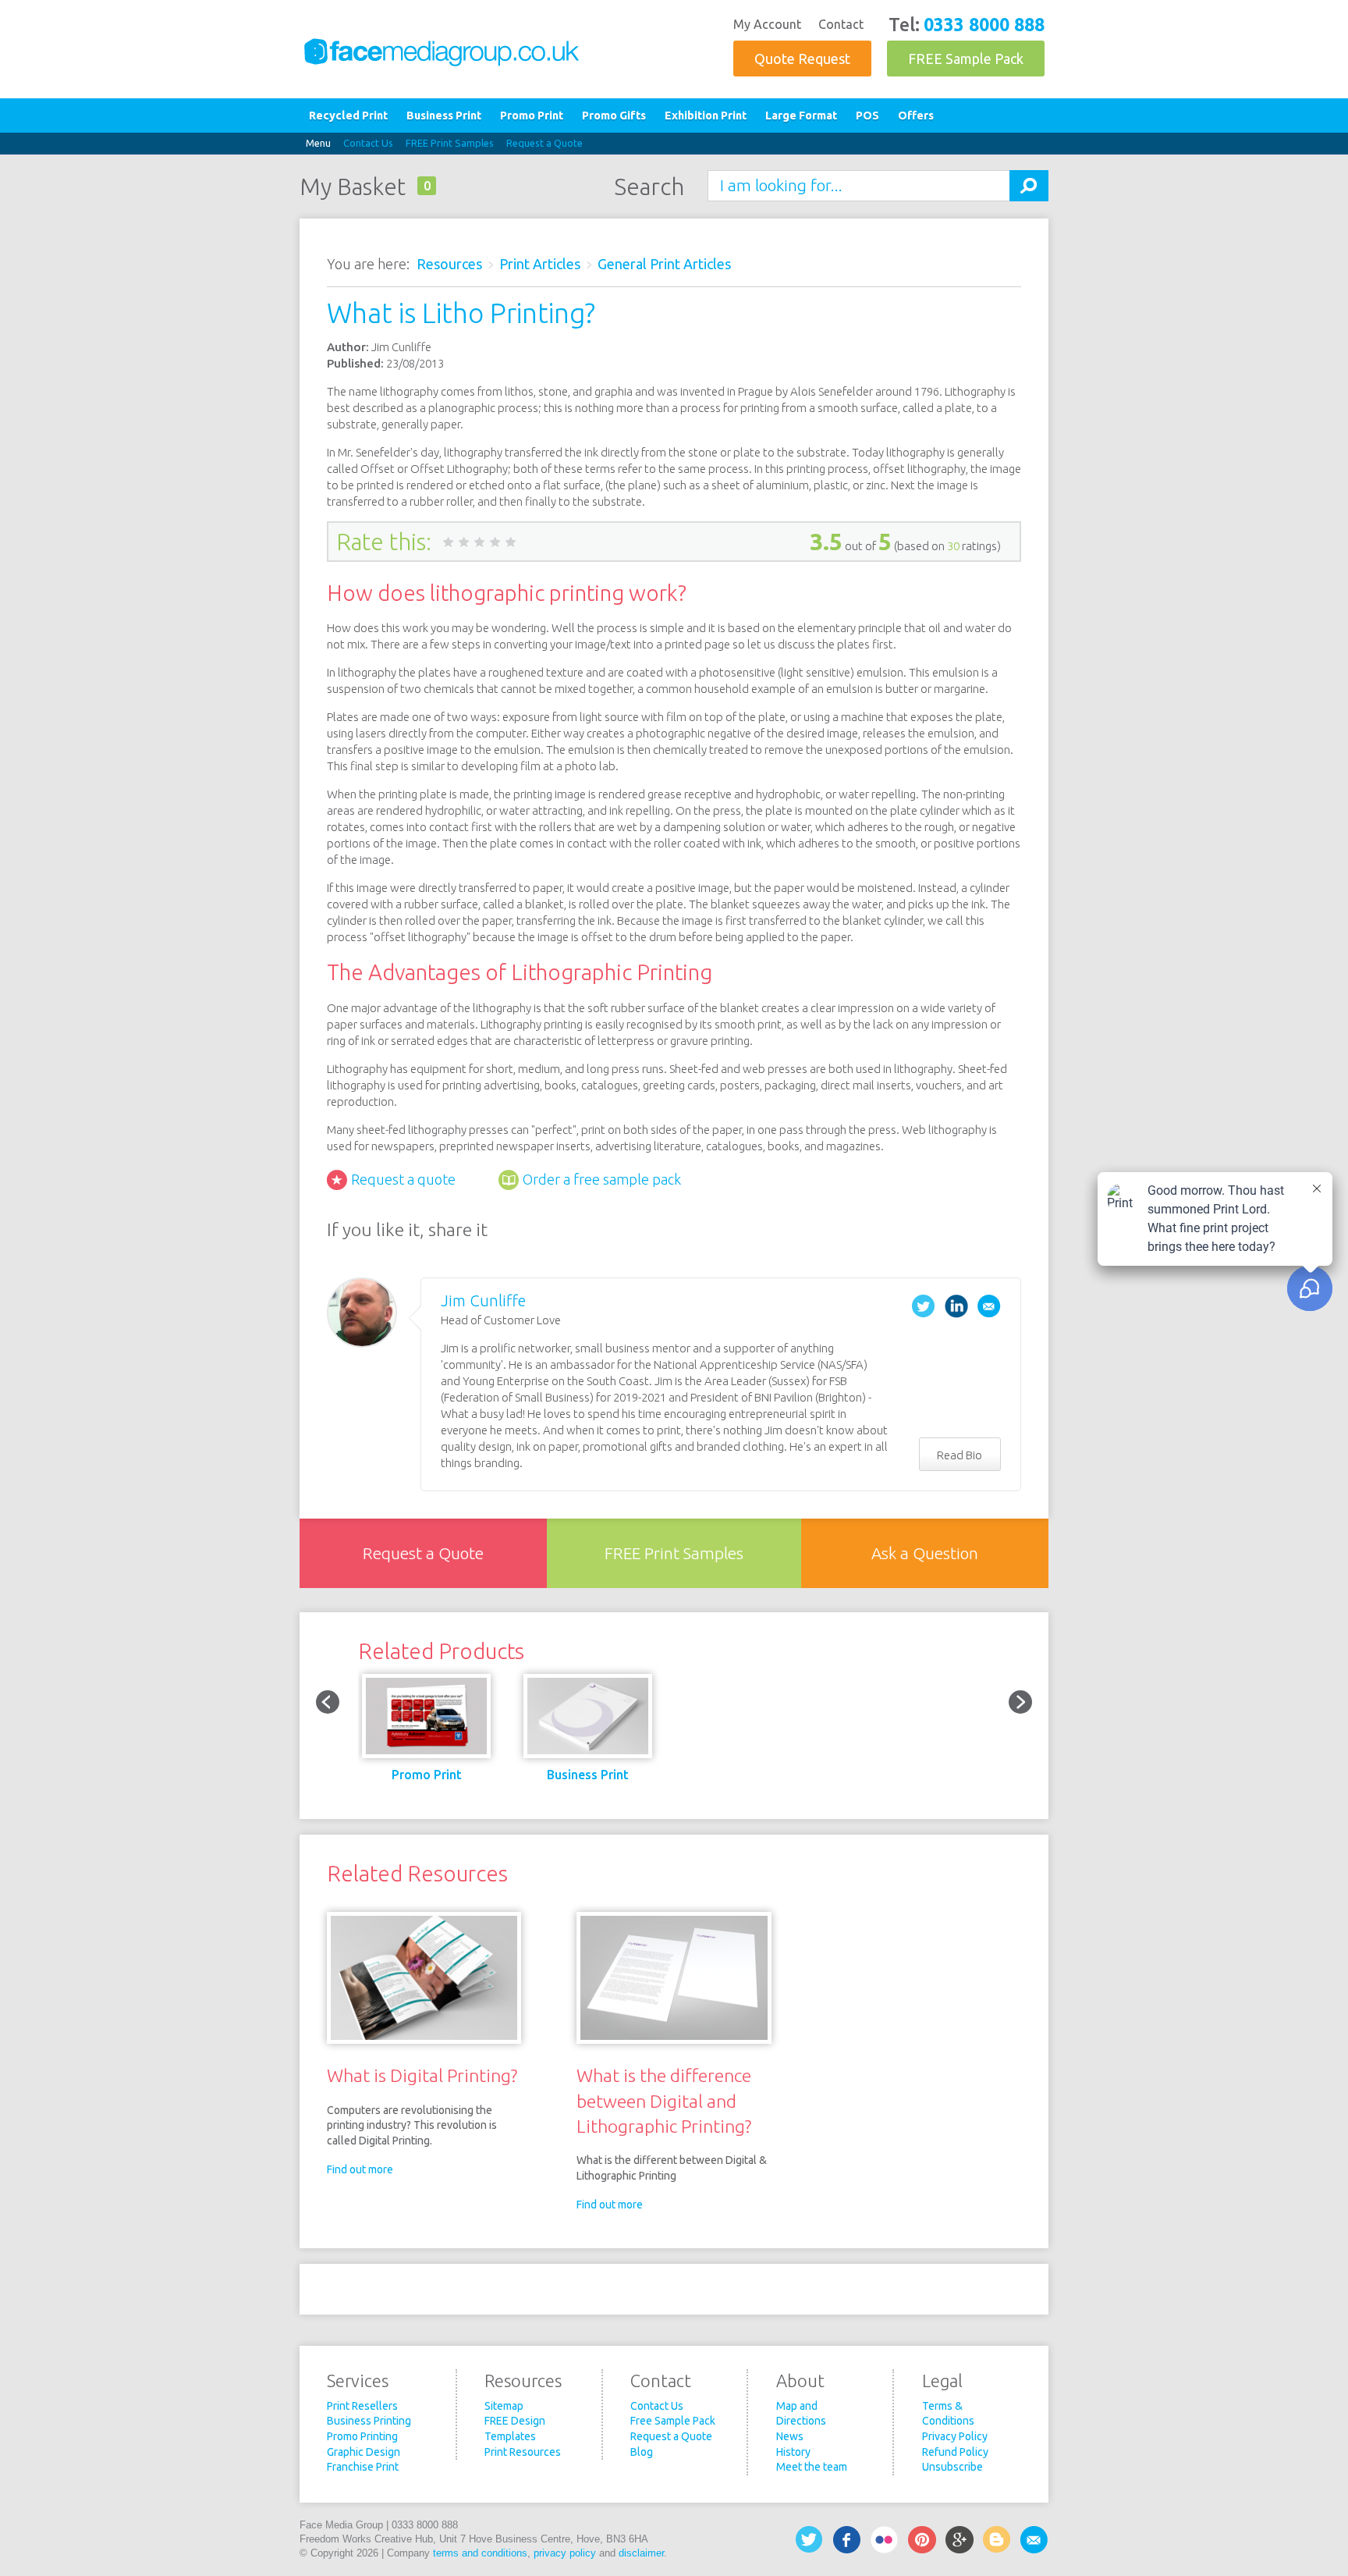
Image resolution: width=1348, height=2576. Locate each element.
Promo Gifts (614, 115)
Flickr (885, 2540)
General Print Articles (664, 264)
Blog (642, 2452)
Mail (989, 1306)
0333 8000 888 (984, 24)
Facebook (847, 2540)
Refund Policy (955, 2452)
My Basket (353, 187)
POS (867, 115)
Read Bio (960, 1455)
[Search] (1029, 186)
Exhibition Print (706, 115)
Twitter (924, 1306)
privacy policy (565, 2553)
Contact (841, 24)
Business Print (444, 115)
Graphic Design (364, 2452)
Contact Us (368, 143)
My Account (767, 24)
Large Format (801, 115)
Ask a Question (925, 1553)
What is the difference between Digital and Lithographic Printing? (664, 2100)
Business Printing (369, 2421)
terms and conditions (480, 2553)
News (790, 2436)
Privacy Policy (955, 2436)
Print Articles (540, 264)
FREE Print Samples (450, 143)
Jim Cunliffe (483, 1300)
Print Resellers (362, 2406)
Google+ (960, 2540)
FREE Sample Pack (966, 59)
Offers (916, 115)
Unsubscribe (952, 2467)
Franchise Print (363, 2467)
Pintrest (922, 2540)
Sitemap (504, 2406)
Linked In (956, 1306)
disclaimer (641, 2553)
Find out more (360, 2169)
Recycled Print (348, 115)
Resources (449, 264)
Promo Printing (362, 2436)
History (793, 2452)
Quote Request (802, 59)
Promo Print (532, 115)
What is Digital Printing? (422, 2075)
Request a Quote (545, 143)
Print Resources (523, 2452)
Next (1020, 1702)
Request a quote (403, 1179)
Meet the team (812, 2467)
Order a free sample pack (602, 1179)
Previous (328, 1702)
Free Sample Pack (673, 2421)
